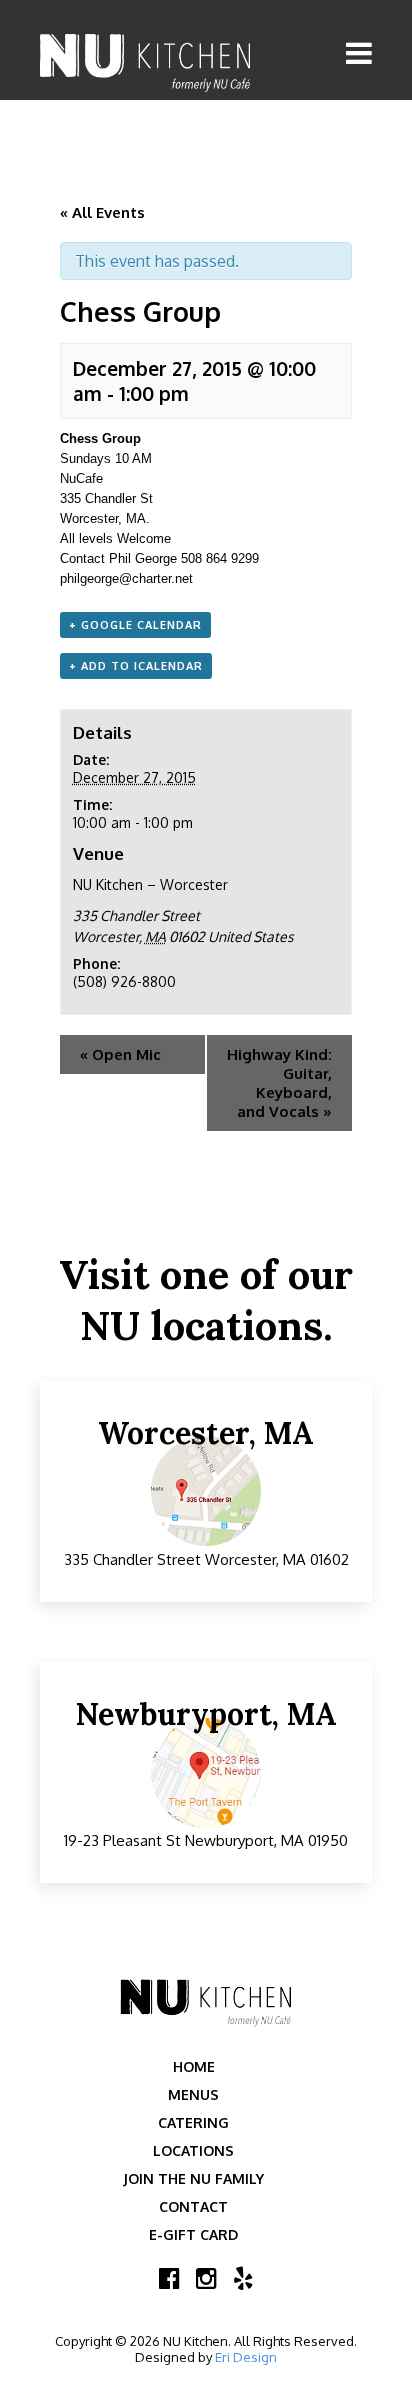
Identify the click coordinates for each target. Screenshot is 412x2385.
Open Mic (120, 1054)
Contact (193, 2206)
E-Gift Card (193, 2234)
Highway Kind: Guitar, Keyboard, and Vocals (279, 1083)
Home (194, 2066)
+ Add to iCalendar (136, 666)
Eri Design (246, 2357)
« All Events (102, 212)
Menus (193, 2094)
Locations (193, 2150)
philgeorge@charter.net (126, 578)
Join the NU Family (193, 2178)
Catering (193, 2122)
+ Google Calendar (135, 625)
